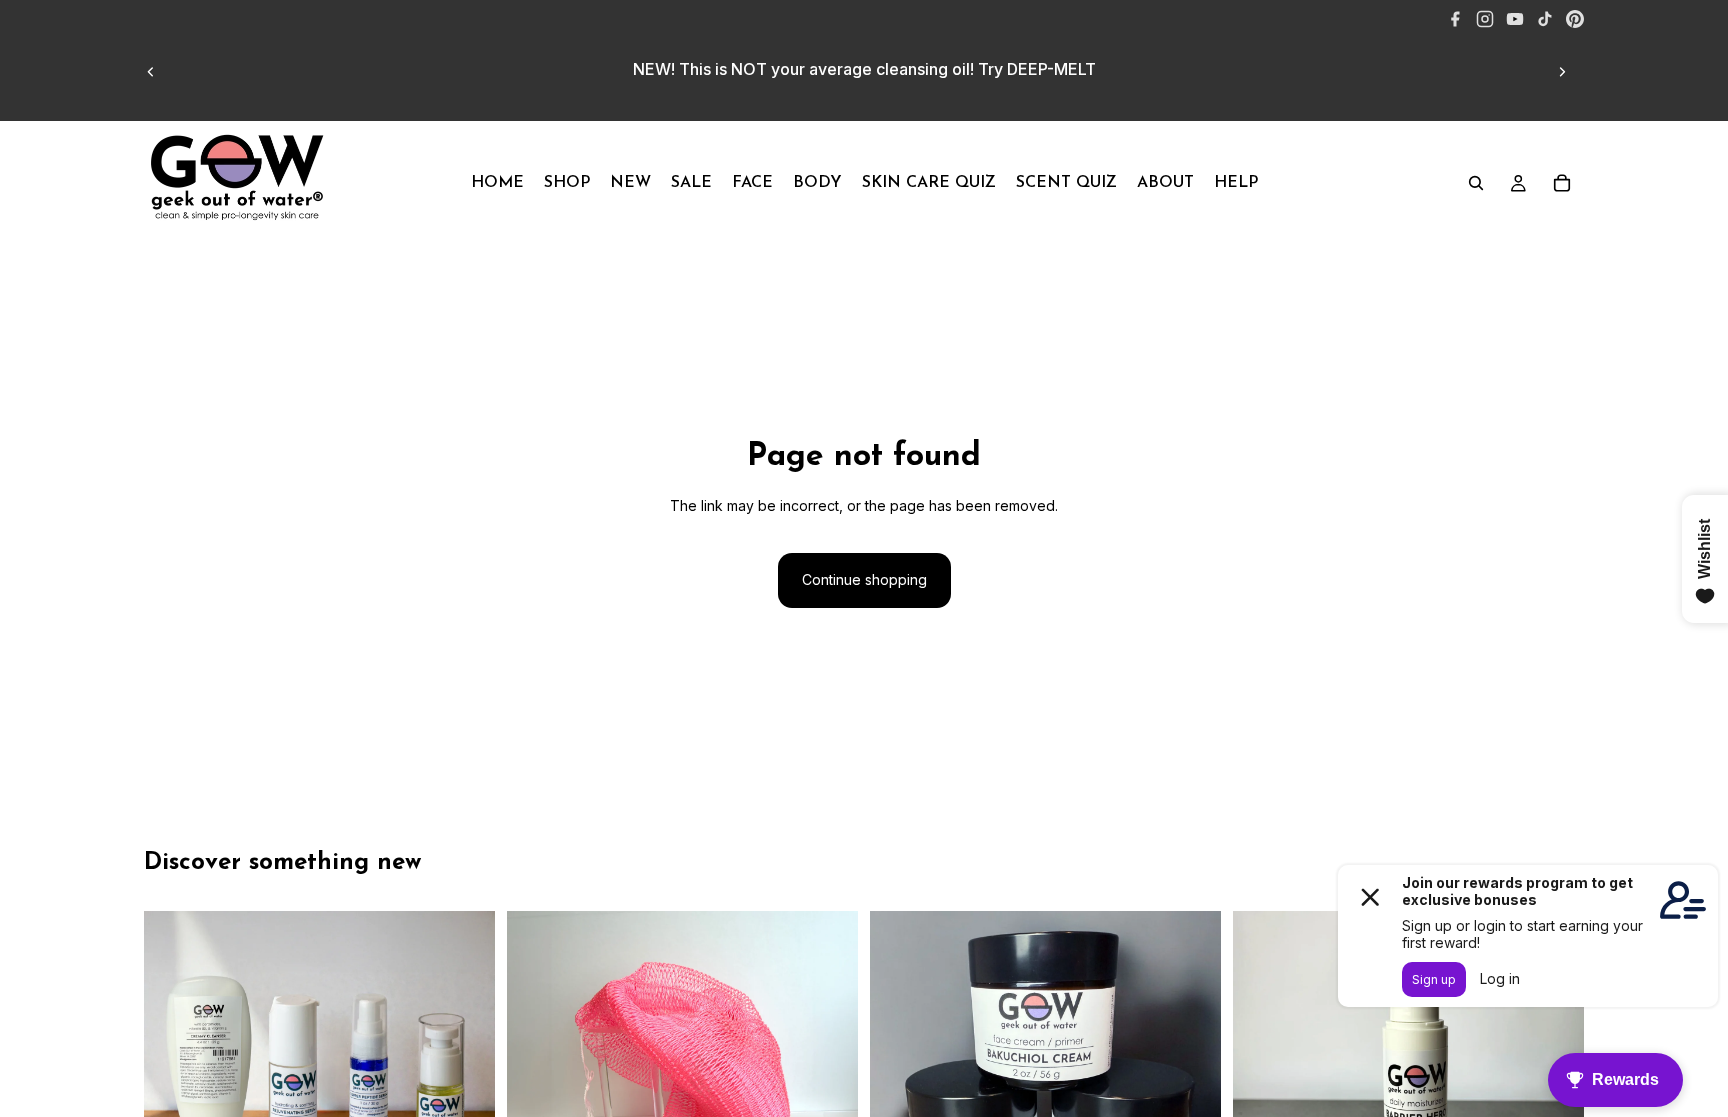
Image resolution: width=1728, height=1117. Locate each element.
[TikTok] (1545, 19)
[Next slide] (1562, 72)
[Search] (1476, 183)
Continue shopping (864, 579)
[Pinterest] (1575, 19)
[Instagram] (1485, 19)
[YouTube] (1515, 19)
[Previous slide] (151, 72)
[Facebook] (1455, 19)
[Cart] (1562, 183)
